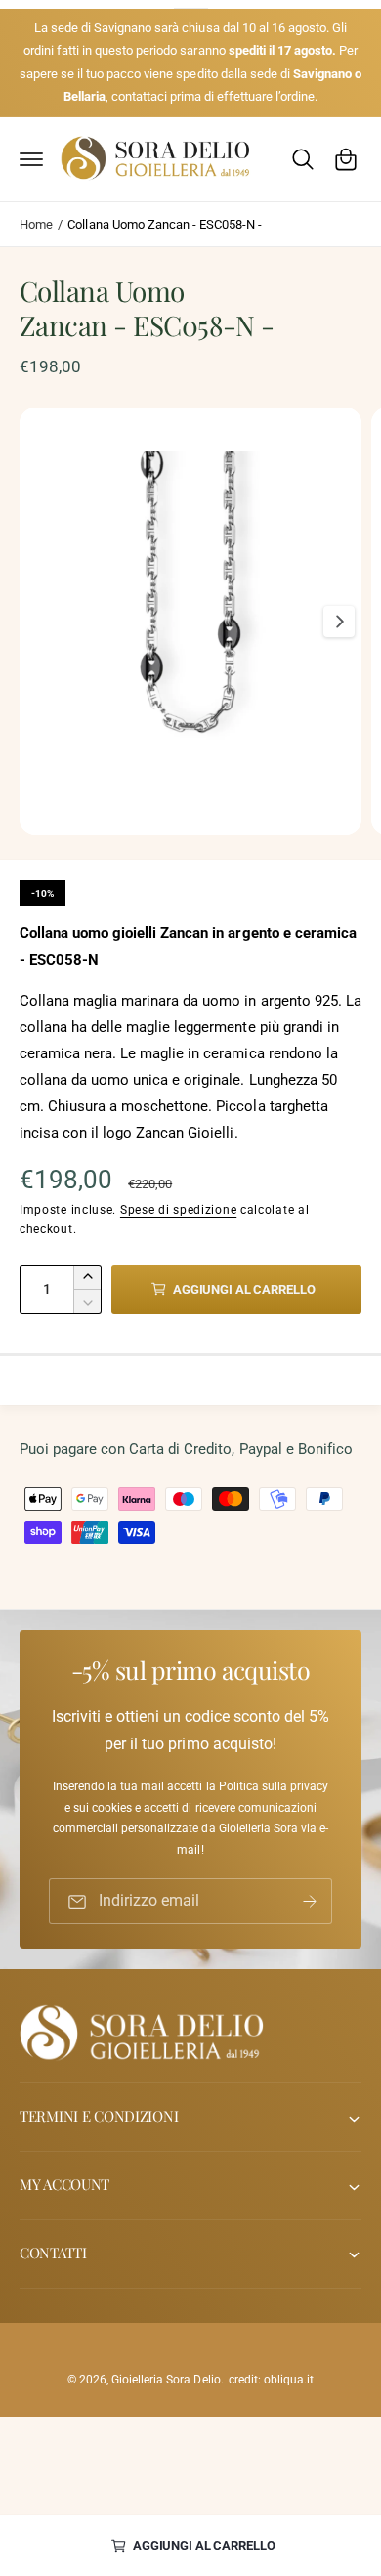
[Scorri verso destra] (339, 622)
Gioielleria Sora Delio (166, 2380)
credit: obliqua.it (271, 2380)
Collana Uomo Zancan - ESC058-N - (164, 224)
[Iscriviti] (310, 1902)
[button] (31, 159)
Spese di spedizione (178, 1210)
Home (36, 224)
